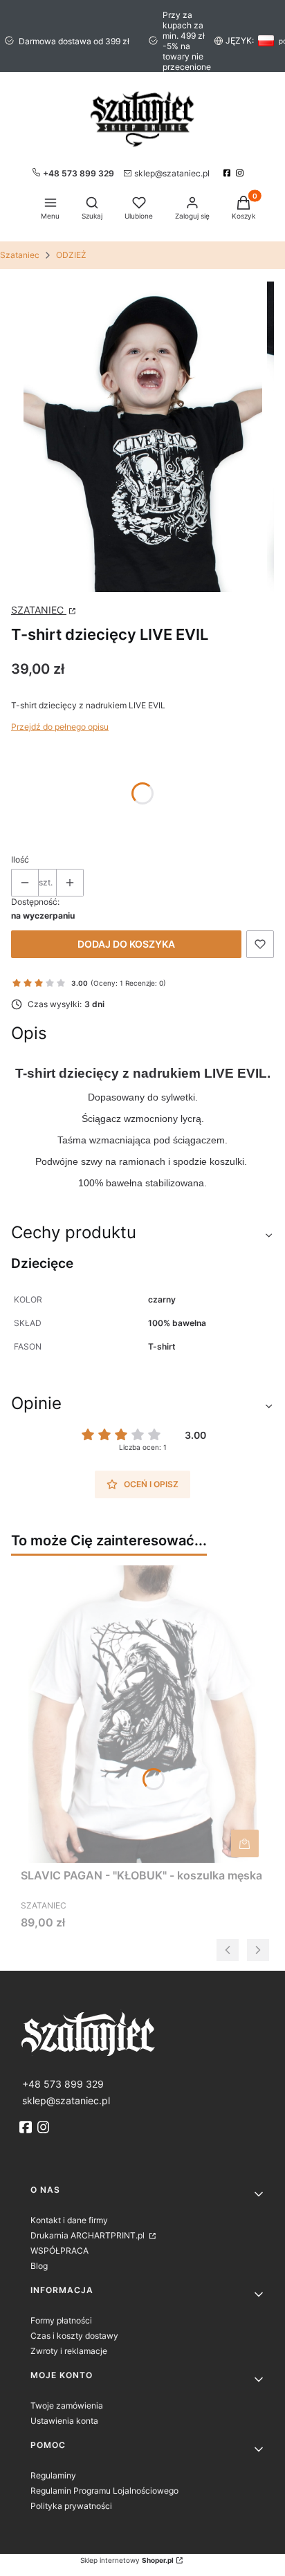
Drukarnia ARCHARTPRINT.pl (89, 2235)
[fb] (27, 2127)
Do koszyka (245, 1843)
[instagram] (241, 173)
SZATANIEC (39, 610)
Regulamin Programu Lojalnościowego (104, 2491)
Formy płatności (61, 2320)
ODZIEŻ (71, 255)
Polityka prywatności (71, 2506)
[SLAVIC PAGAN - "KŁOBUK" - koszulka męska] (142, 1714)
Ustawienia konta (64, 2421)
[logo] (142, 2033)
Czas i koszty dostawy (74, 2336)
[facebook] (229, 173)
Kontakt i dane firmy (69, 2220)
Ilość (20, 859)
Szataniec (20, 255)
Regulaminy (53, 2475)
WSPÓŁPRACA (59, 2251)
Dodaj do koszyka (126, 944)
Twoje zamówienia (67, 2405)
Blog (39, 2266)
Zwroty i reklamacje (69, 2351)
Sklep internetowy (127, 2560)
